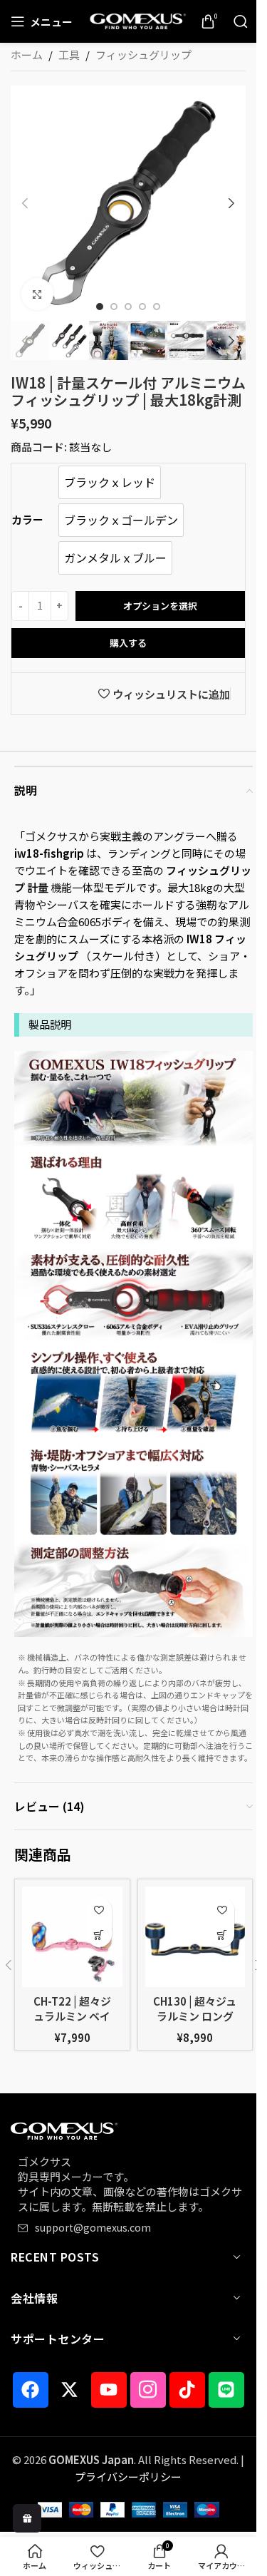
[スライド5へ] (157, 307)
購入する (128, 643)
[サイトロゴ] (137, 20)
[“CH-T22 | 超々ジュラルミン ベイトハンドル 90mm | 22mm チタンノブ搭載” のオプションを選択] (99, 1935)
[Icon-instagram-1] (148, 2390)
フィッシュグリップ (143, 55)
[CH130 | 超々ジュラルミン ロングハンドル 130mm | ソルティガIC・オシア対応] (195, 1937)
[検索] (241, 21)
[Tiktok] (187, 2390)
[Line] (226, 2390)
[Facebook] (31, 2390)
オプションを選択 (160, 606)
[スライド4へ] (142, 307)
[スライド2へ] (114, 307)
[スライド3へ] (128, 307)
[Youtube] (109, 2390)
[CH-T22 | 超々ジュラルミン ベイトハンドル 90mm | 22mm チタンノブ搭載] (72, 1937)
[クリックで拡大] (37, 294)
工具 (69, 55)
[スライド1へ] (100, 307)
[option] (110, 482)
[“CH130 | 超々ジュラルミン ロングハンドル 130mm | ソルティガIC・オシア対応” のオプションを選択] (222, 1935)
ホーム (27, 55)
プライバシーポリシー (128, 2477)
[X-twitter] (70, 2390)
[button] (25, 203)
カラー (27, 519)
